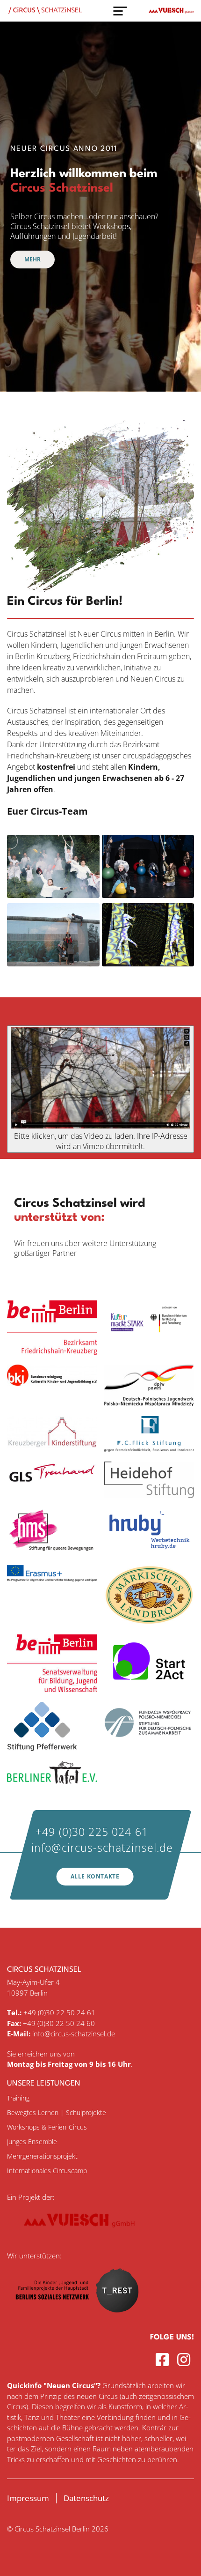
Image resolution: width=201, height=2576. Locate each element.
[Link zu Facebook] (164, 2360)
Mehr (32, 259)
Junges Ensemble (32, 2142)
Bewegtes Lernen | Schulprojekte (57, 2112)
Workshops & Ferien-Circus (47, 2127)
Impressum (28, 2498)
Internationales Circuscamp (47, 2171)
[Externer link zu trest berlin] (77, 2318)
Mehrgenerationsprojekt (42, 2156)
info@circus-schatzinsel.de (102, 1848)
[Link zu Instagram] (186, 2360)
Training (18, 2098)
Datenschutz (86, 2498)
